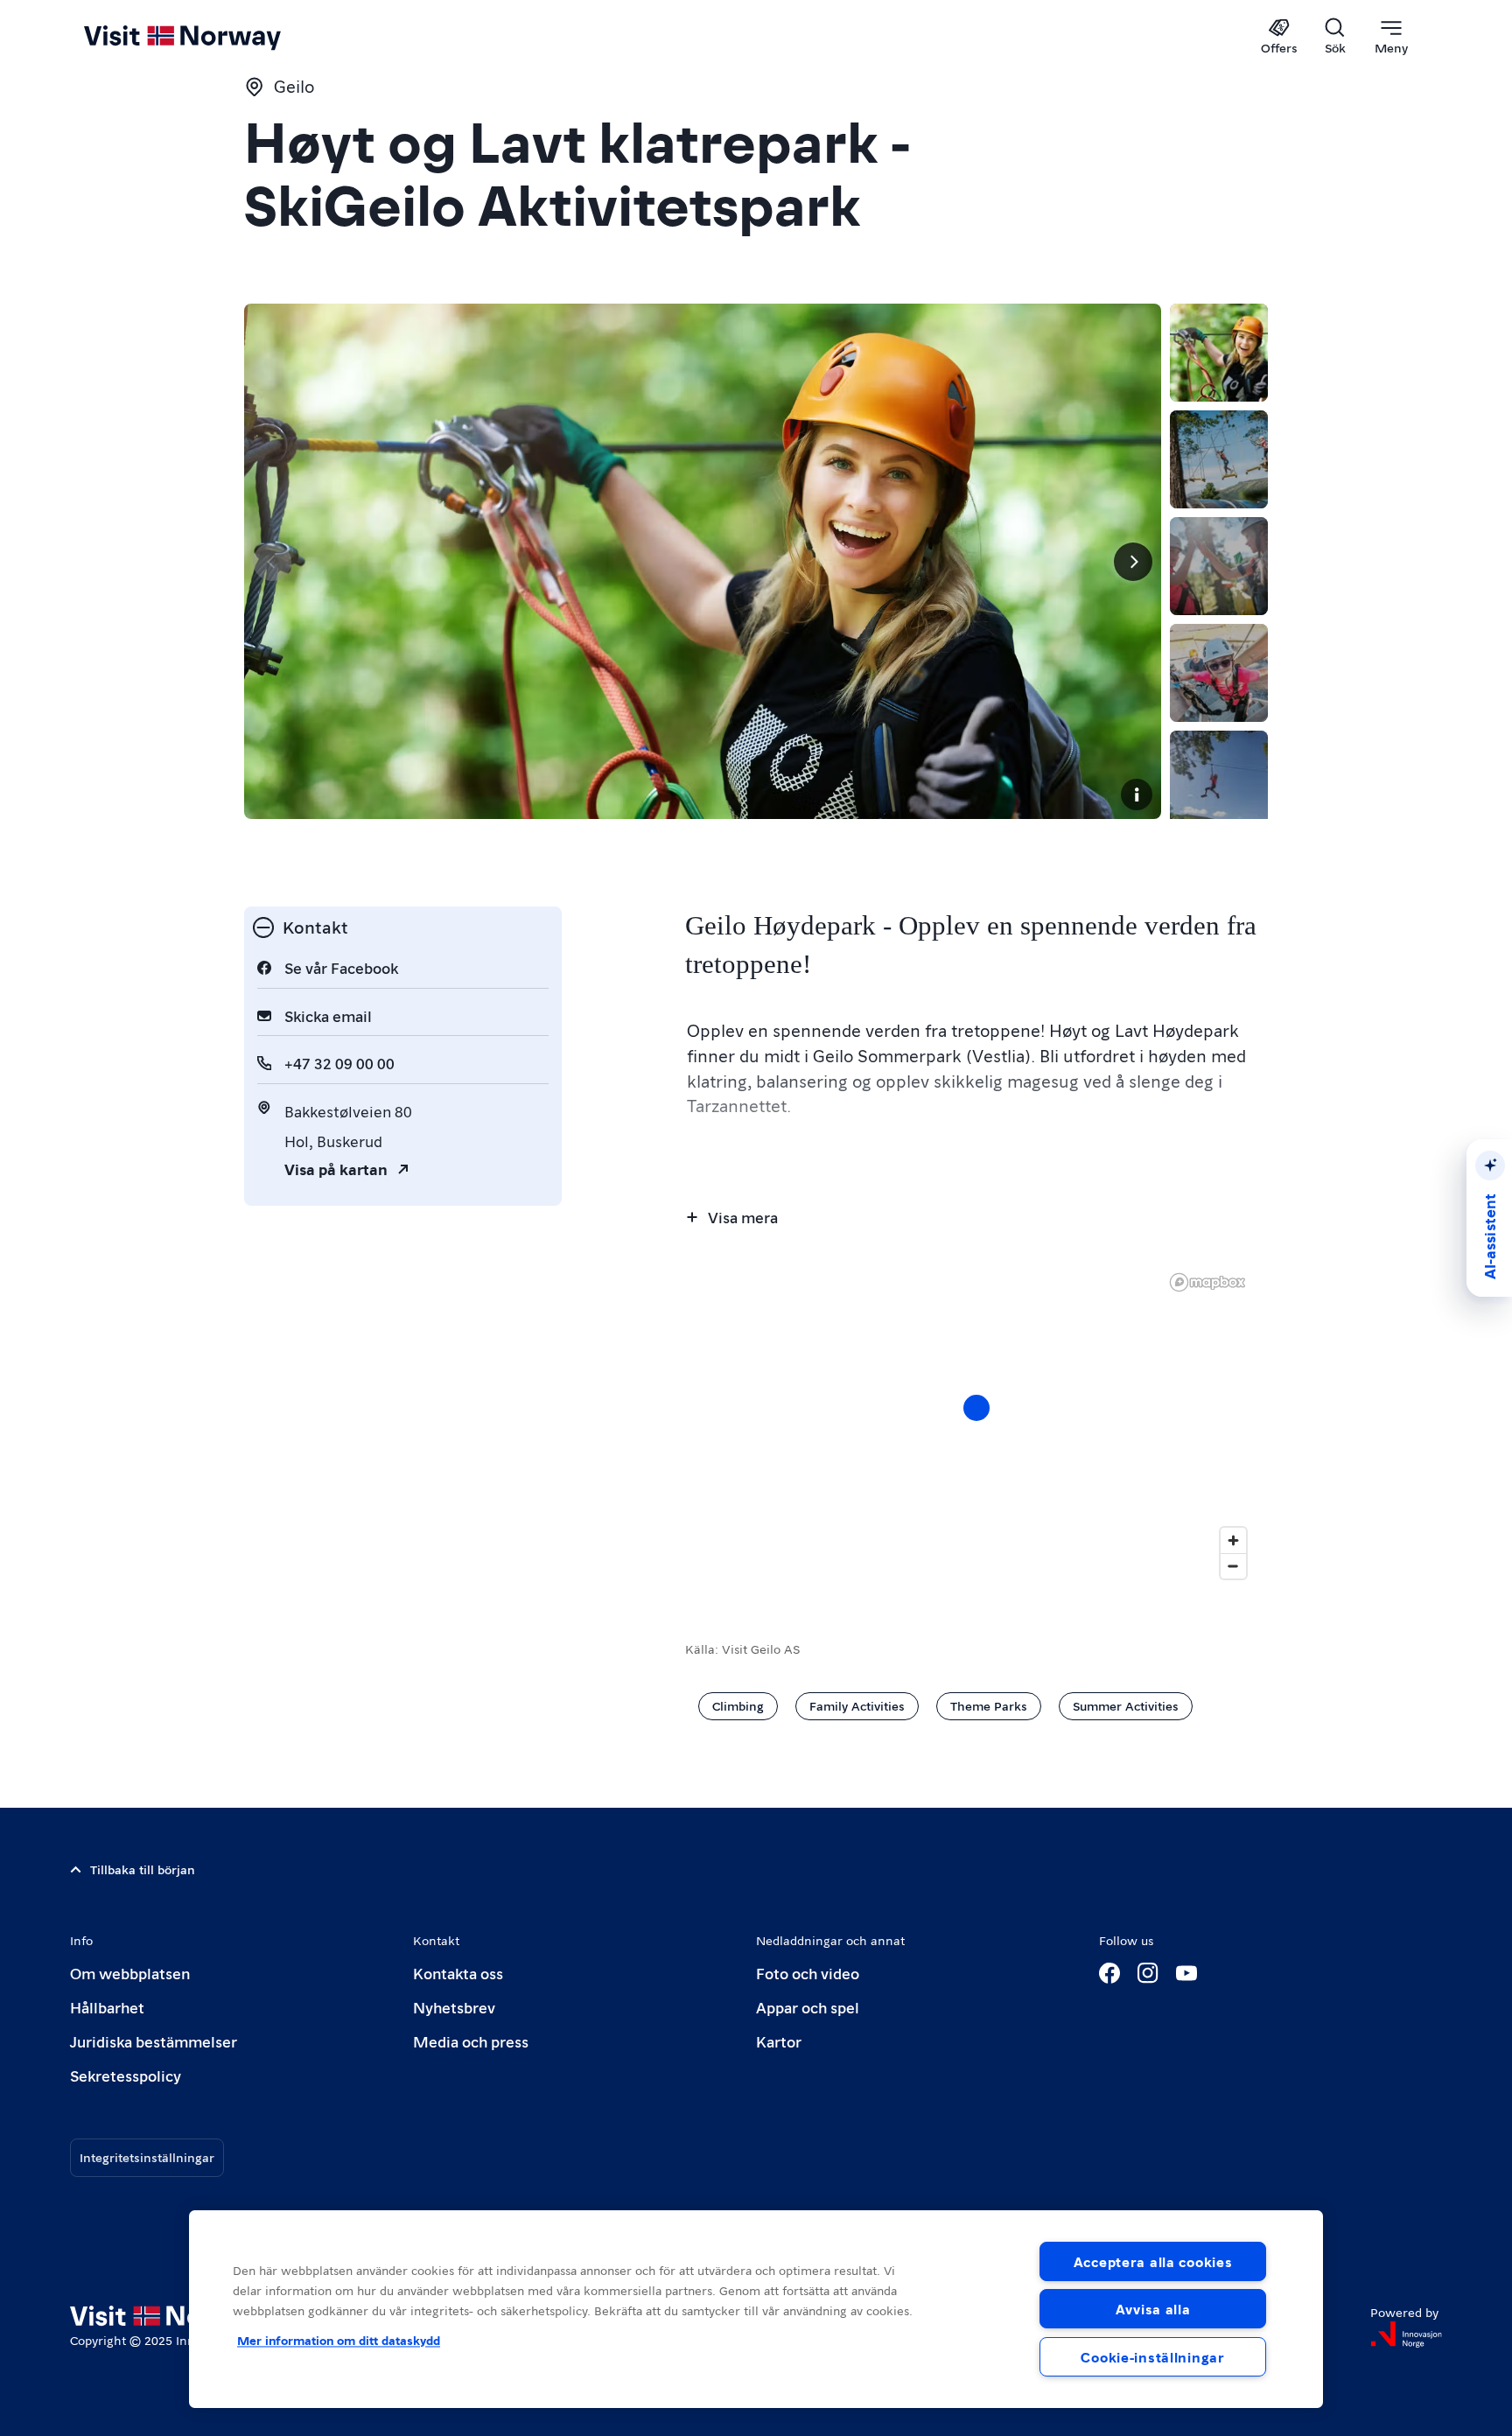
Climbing (738, 1705)
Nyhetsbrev (454, 2007)
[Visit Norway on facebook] (1109, 1973)
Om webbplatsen (130, 1973)
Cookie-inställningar (1152, 2357)
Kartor (779, 2041)
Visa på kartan (336, 1169)
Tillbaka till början (143, 1869)
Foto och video (808, 1973)
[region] (756, 2309)
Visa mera (743, 1217)
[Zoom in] (1233, 1540)
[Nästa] (1133, 562)
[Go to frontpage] (211, 37)
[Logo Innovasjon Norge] (1406, 2334)
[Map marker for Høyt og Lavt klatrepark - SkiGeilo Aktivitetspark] (976, 1408)
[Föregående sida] (272, 562)
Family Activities (857, 1705)
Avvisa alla (1153, 2309)
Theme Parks (989, 1705)
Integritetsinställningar (147, 2157)
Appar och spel (808, 2007)
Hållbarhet (107, 2007)
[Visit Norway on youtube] (1186, 1973)
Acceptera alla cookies (1153, 2261)
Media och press (471, 2041)
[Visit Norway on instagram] (1148, 1973)
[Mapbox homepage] (1207, 1282)
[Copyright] (1137, 794)
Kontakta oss (458, 1973)
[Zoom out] (1233, 1566)
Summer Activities (1126, 1705)
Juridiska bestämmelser (154, 2041)
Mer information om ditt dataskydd (339, 2340)
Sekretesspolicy (126, 2075)
